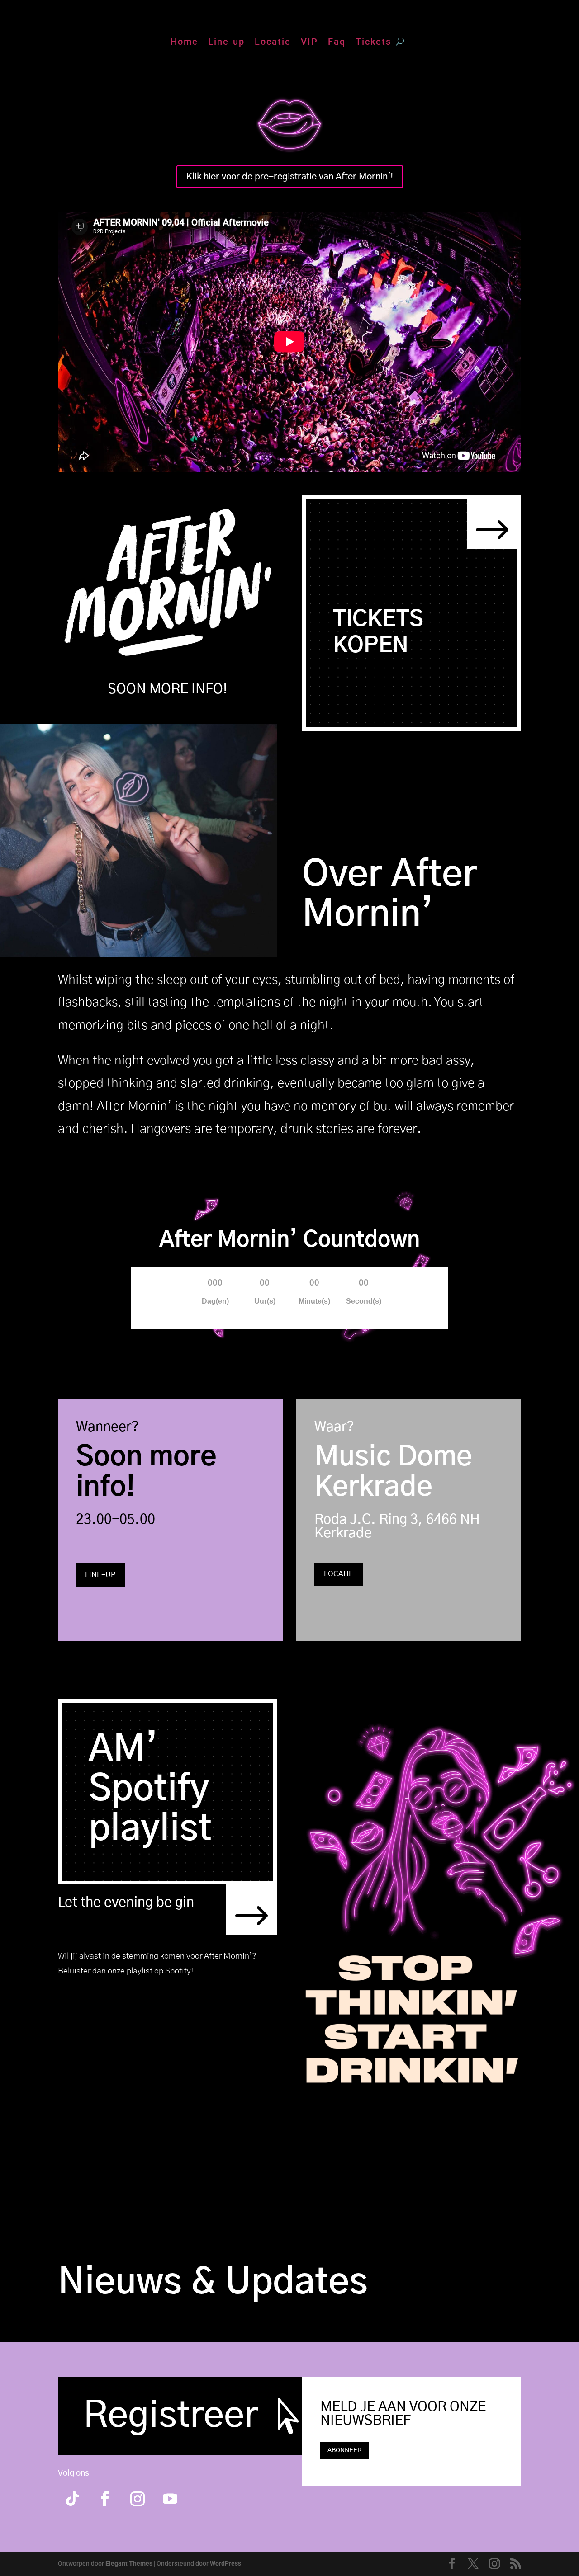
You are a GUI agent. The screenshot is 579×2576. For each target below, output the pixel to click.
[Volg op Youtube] (170, 2499)
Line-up (226, 43)
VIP (309, 43)
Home (184, 43)
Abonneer (344, 2450)
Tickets (373, 43)
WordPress (225, 2563)
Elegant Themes (129, 2563)
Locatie (273, 43)
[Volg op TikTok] (72, 2499)
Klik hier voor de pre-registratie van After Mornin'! (290, 177)
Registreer (171, 2416)
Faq (337, 43)
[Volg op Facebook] (105, 2499)
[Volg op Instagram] (138, 2499)
